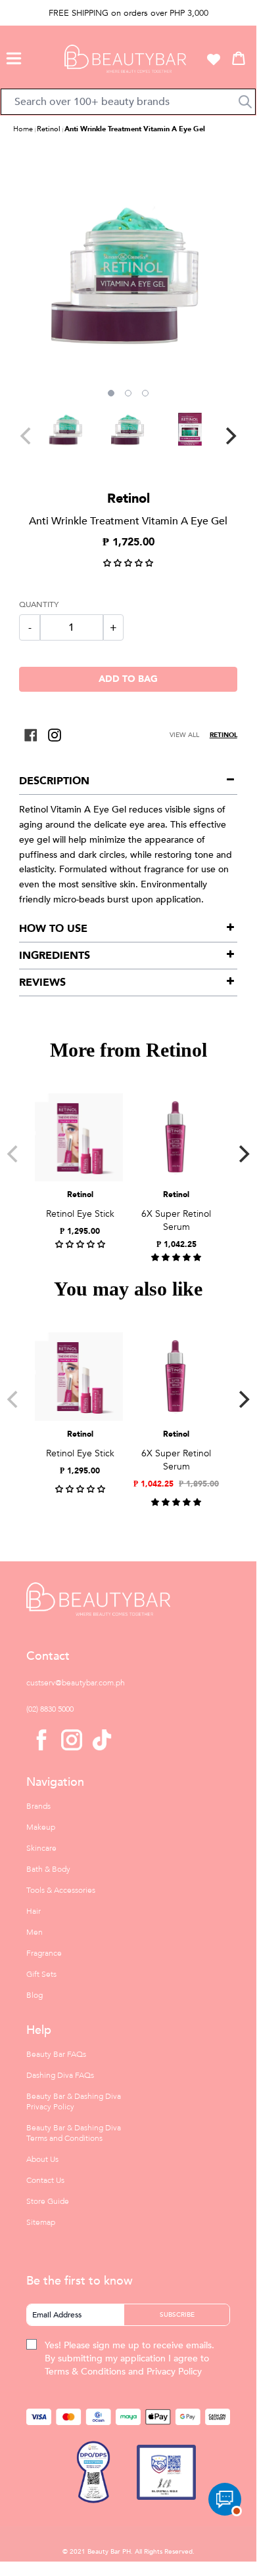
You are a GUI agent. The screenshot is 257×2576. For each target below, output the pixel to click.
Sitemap (41, 2222)
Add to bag (128, 679)
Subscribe (177, 2315)
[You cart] (239, 58)
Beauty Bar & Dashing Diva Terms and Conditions (74, 2133)
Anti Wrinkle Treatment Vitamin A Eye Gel (135, 129)
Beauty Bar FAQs (56, 2054)
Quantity (39, 604)
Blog (35, 1995)
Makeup (41, 1827)
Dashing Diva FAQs (60, 2075)
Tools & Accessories (61, 1890)
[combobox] (128, 102)
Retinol (49, 129)
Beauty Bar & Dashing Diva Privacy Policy (74, 2101)
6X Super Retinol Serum (176, 1220)
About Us (42, 2159)
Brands (38, 1806)
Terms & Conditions (85, 2372)
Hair (34, 1911)
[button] (14, 56)
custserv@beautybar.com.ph (76, 1683)
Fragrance (44, 1953)
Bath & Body (48, 1869)
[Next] (229, 436)
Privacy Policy (174, 2372)
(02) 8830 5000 (50, 1709)
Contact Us (45, 2180)
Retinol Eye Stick (80, 1214)
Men (35, 1932)
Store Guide (48, 2201)
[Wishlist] (214, 59)
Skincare (41, 1848)
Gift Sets (41, 1974)
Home (23, 129)
